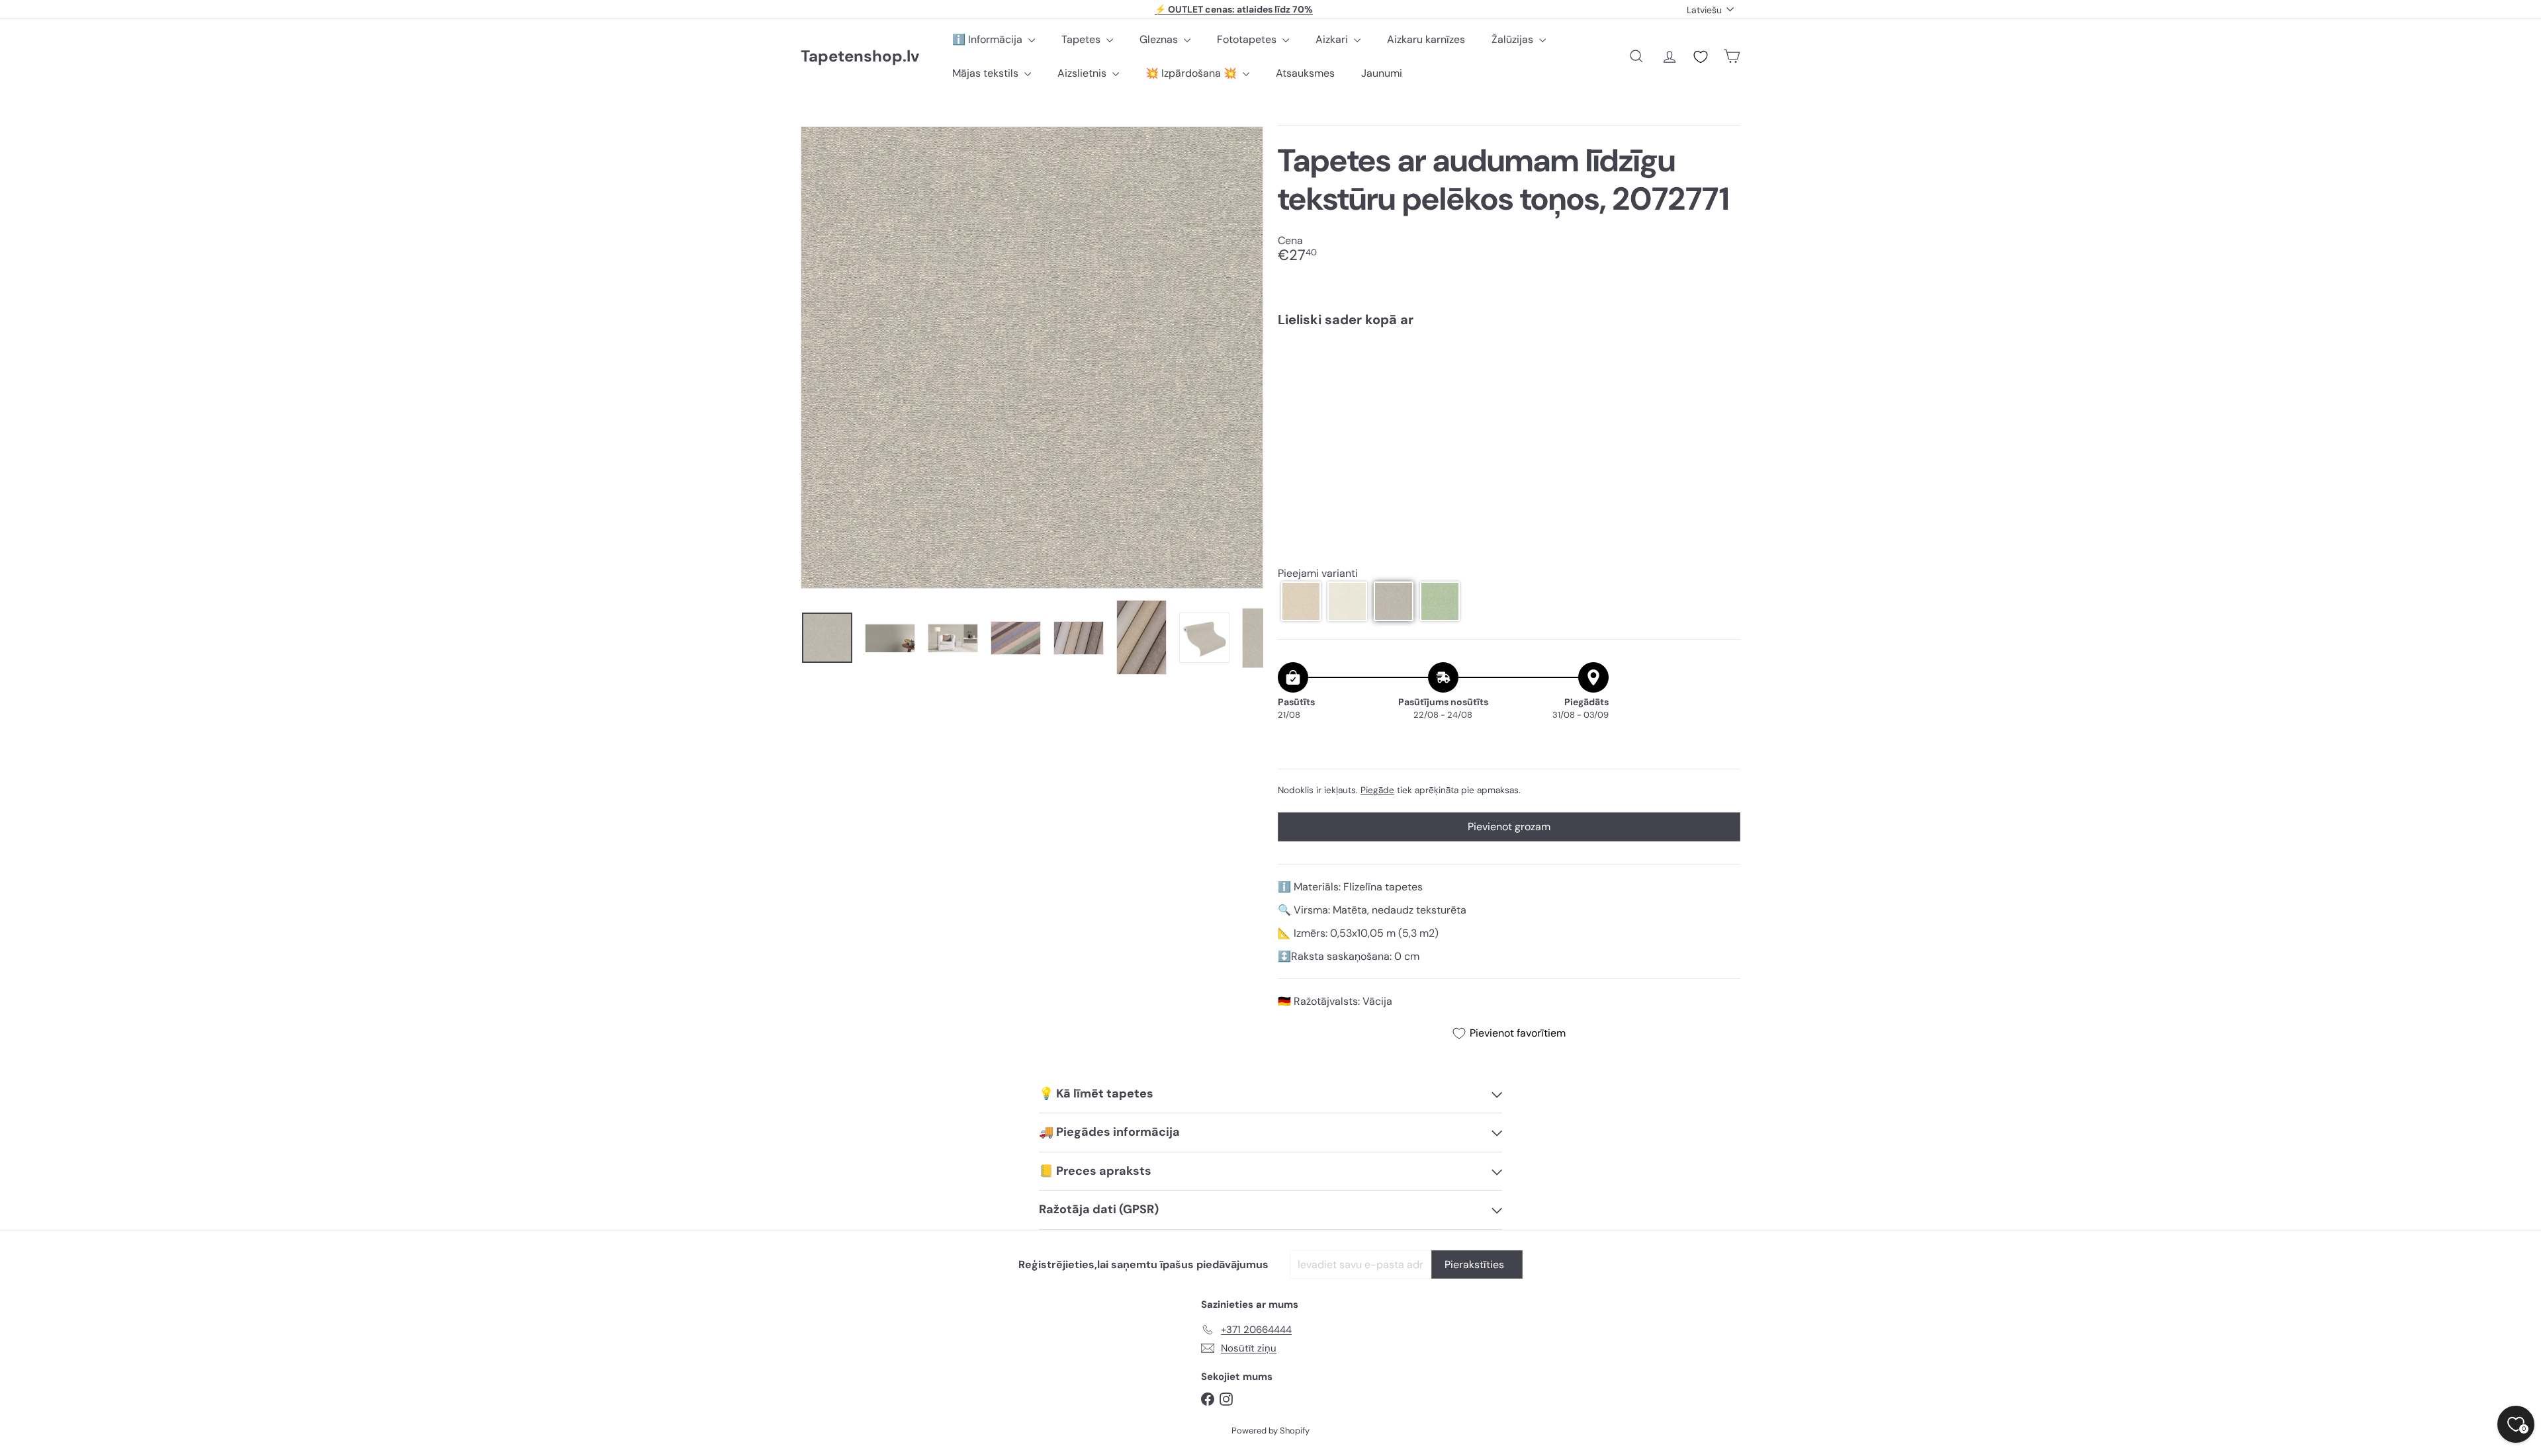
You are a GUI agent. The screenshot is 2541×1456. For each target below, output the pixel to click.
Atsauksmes (1305, 73)
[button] (1301, 601)
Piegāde (1377, 790)
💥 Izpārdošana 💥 (1192, 73)
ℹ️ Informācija (989, 39)
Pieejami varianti (1318, 573)
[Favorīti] (1701, 57)
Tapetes (1082, 39)
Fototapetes (1248, 39)
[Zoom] (1032, 358)
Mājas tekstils (987, 73)
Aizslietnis (1083, 73)
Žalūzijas (1514, 39)
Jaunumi (1382, 73)
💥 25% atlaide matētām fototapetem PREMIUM (1234, 9)
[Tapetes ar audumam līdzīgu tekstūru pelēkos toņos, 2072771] (1509, 383)
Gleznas (1160, 39)
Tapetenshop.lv (860, 57)
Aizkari (1333, 39)
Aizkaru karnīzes (1426, 39)
